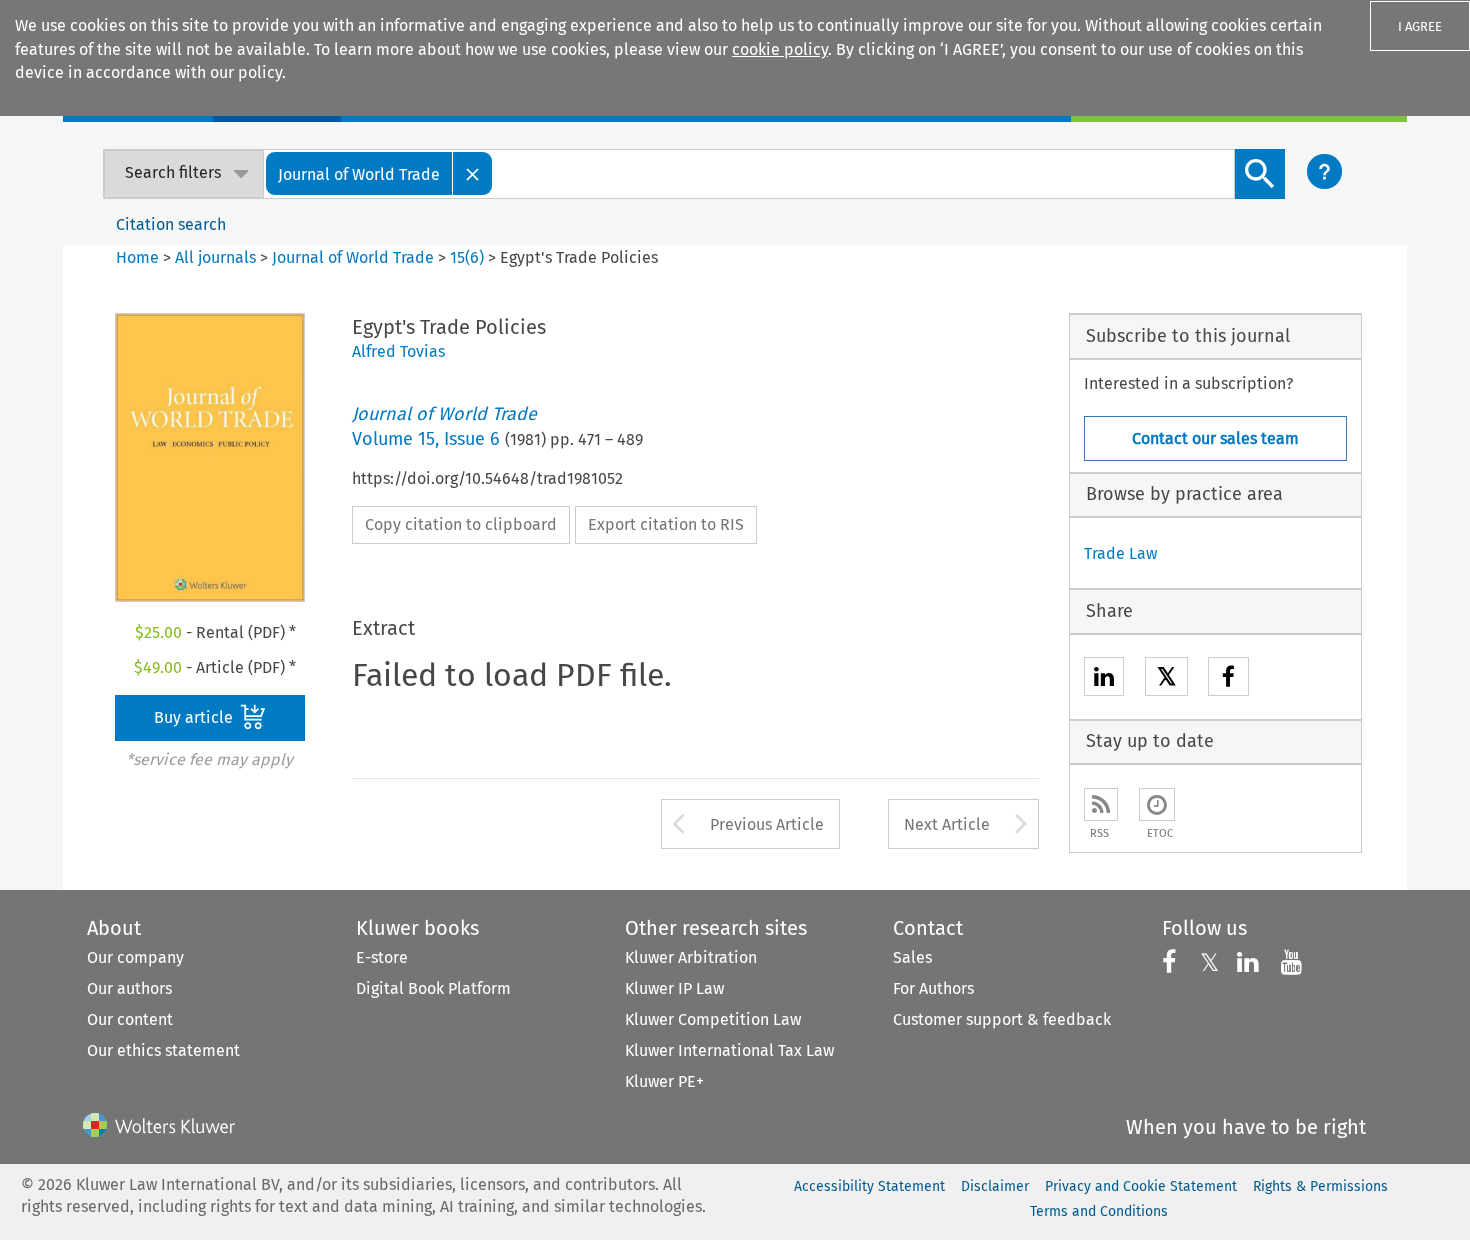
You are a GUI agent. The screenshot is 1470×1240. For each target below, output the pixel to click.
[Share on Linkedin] (1104, 679)
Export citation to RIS (666, 524)
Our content (130, 1019)
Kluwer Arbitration (691, 957)
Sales (912, 957)
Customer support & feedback (1002, 1019)
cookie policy (780, 49)
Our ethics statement (163, 1050)
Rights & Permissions (1320, 1186)
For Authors (933, 988)
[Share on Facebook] (1228, 679)
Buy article (195, 717)
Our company (135, 957)
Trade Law (1120, 553)
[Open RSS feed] (1101, 804)
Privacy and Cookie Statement (1141, 1186)
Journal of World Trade (353, 257)
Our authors (129, 988)
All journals (217, 257)
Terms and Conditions (1099, 1211)
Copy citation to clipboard (461, 524)
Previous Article (767, 824)
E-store (382, 957)
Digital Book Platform (433, 988)
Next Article (947, 824)
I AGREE (1420, 26)
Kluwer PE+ (664, 1081)
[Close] (473, 173)
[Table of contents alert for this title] (1157, 804)
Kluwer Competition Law (713, 1019)
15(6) (467, 257)
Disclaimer (995, 1186)
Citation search (171, 224)
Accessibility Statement (869, 1186)
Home (137, 257)
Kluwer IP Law (674, 988)
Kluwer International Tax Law (729, 1050)
